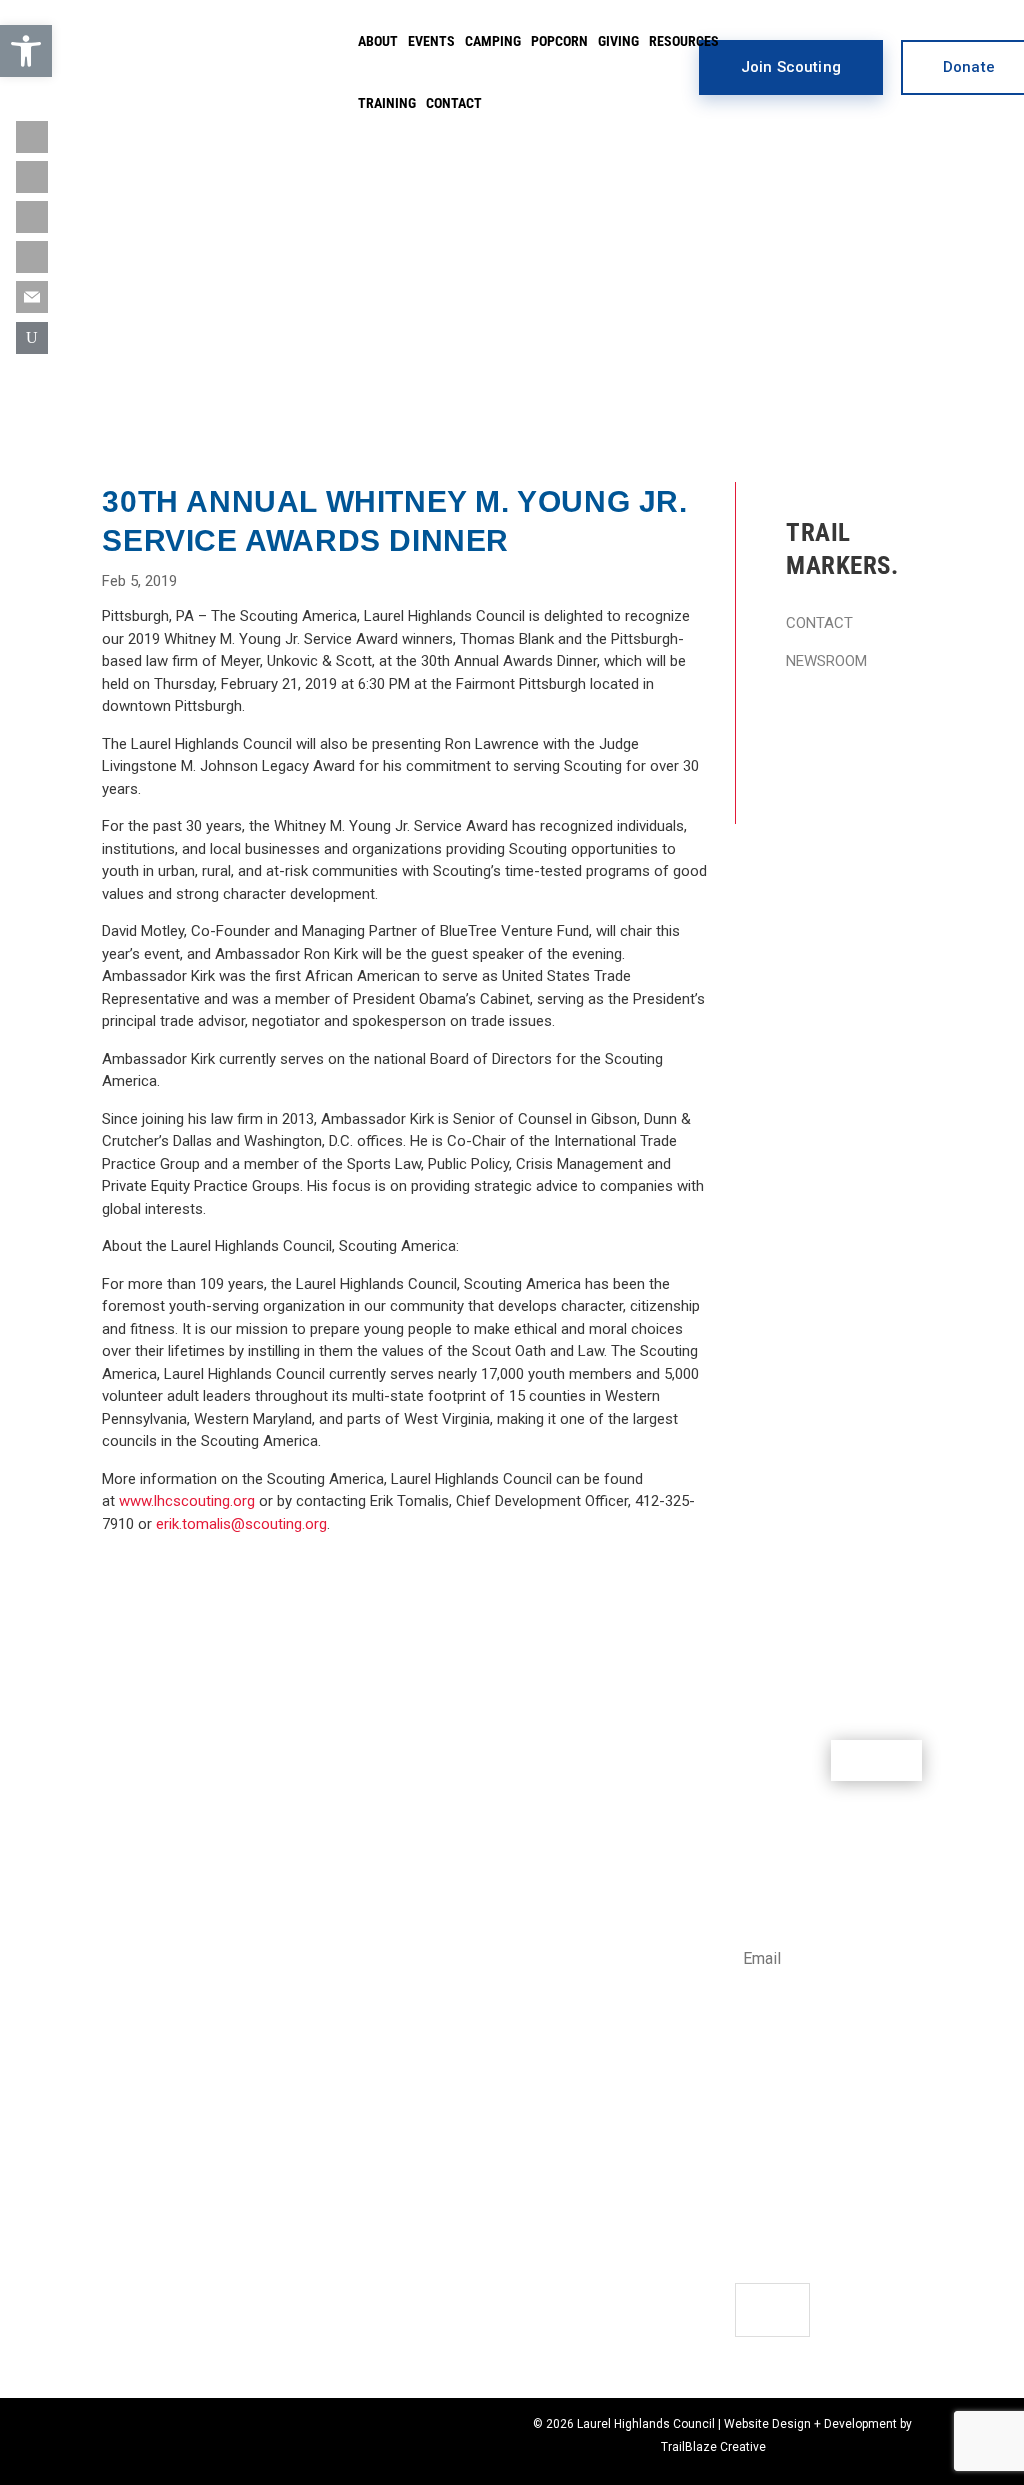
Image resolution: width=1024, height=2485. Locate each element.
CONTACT (819, 623)
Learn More (814, 1124)
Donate (876, 1760)
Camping (493, 41)
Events (431, 41)
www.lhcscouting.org (187, 1501)
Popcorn (559, 41)
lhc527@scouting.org (804, 2129)
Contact (454, 103)
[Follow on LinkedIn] (32, 257)
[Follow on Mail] (32, 297)
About (378, 41)
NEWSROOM (826, 661)
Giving (618, 41)
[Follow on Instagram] (32, 177)
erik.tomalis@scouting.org (241, 1524)
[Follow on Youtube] (32, 217)
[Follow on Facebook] (751, 2207)
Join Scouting (791, 67)
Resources (684, 41)
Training (387, 103)
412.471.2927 (778, 2107)
